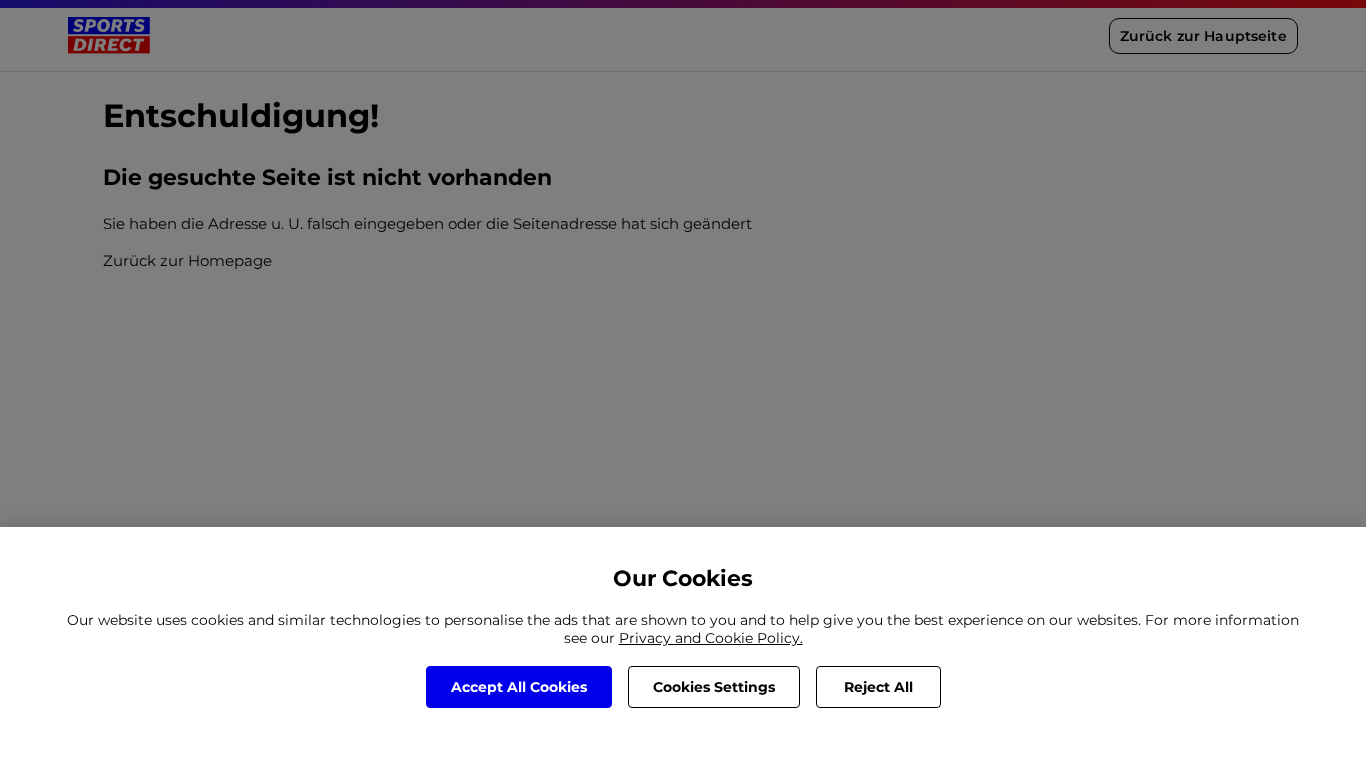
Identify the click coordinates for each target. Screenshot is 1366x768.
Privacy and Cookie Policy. (711, 638)
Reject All (878, 687)
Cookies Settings (714, 687)
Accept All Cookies (519, 687)
